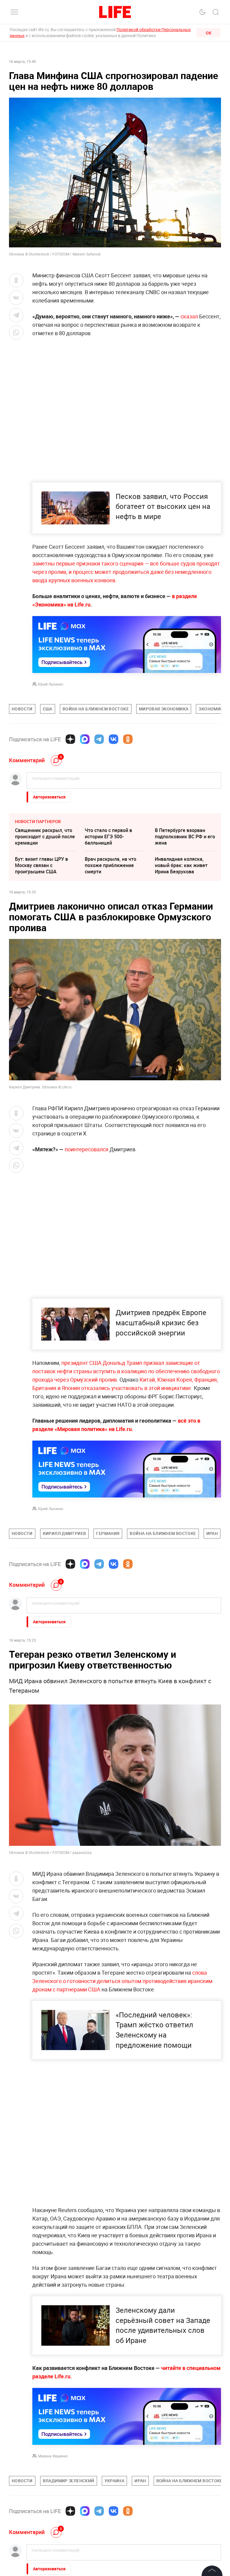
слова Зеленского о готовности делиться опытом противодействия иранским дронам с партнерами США (122, 1981)
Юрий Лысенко (51, 684)
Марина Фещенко (53, 2456)
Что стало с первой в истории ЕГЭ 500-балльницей (108, 837)
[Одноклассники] (128, 739)
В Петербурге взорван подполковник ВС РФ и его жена (185, 837)
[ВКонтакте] (114, 739)
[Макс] (85, 739)
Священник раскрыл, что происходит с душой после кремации (45, 837)
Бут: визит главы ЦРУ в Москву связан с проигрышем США (41, 865)
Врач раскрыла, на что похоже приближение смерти (111, 865)
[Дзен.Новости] (70, 739)
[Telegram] (99, 739)
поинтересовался (87, 1149)
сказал (189, 316)
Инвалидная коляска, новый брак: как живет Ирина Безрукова (181, 865)
